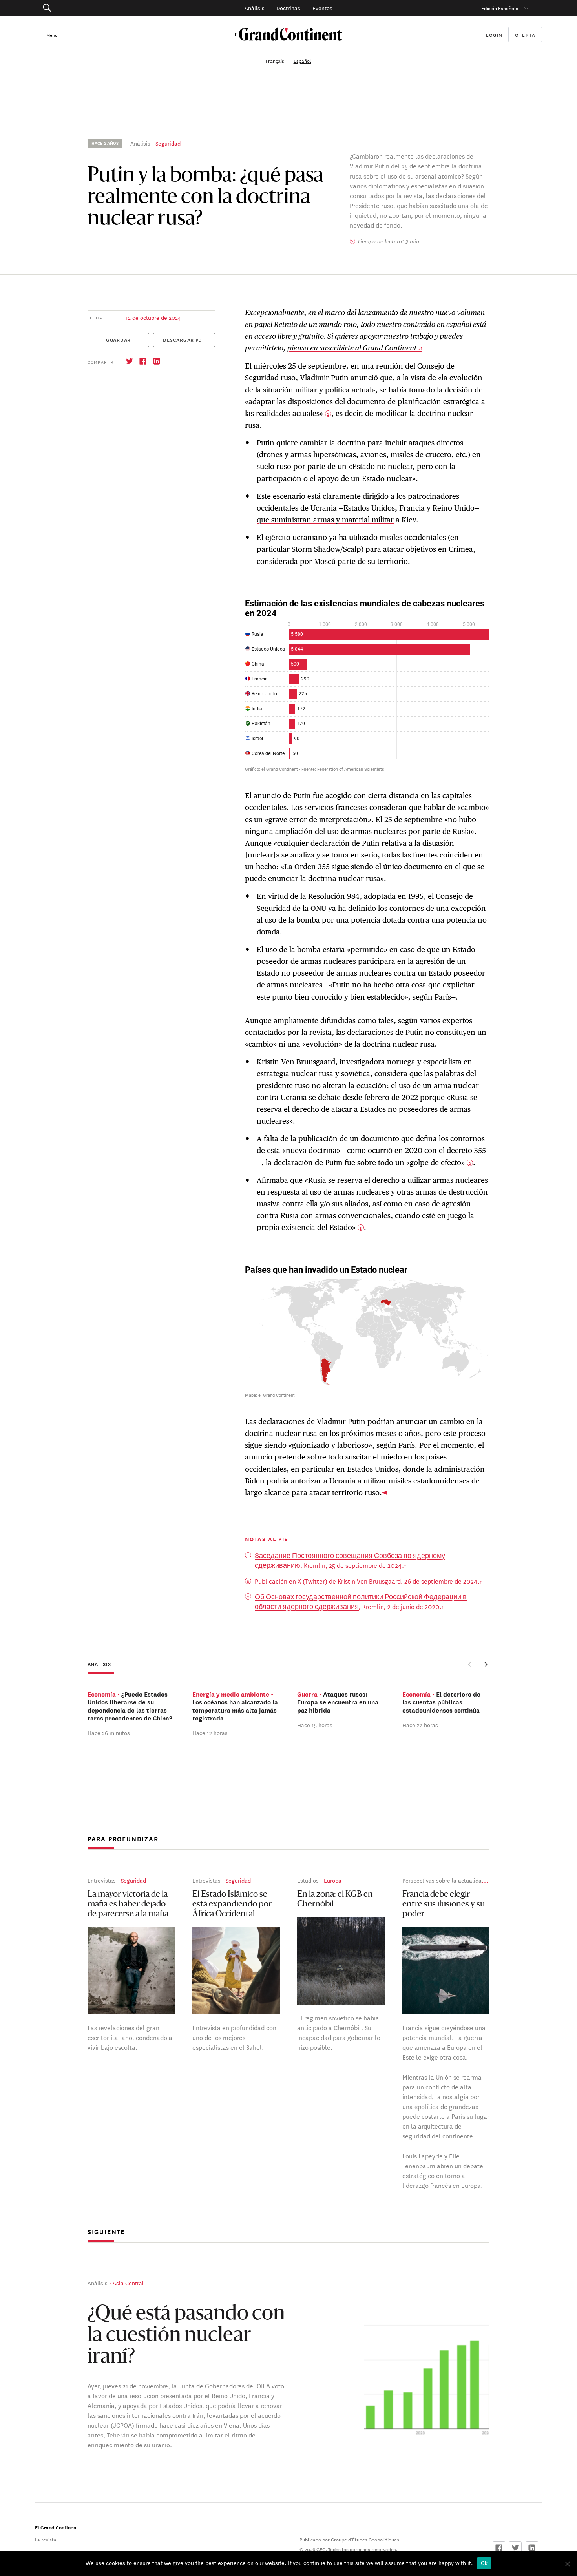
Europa (333, 1880)
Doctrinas (288, 8)
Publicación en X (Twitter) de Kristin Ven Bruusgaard (328, 1581)
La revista (46, 2539)
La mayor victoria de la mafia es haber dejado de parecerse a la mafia (128, 1904)
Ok (484, 2563)
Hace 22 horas (420, 1725)
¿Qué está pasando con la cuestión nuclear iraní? (186, 2336)
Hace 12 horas (210, 1733)
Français (276, 60)
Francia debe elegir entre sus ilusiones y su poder (444, 1904)
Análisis (255, 8)
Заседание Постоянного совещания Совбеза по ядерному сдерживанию (350, 1560)
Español (302, 60)
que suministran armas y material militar (325, 520)
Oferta (525, 35)
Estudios (308, 1880)
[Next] (486, 1664)
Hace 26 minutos (109, 1733)
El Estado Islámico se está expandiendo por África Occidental (232, 1904)
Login (494, 35)
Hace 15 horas (315, 1725)
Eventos (322, 8)
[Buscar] (86, 8)
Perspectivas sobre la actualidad (444, 1880)
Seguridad (168, 143)
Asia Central (128, 2282)
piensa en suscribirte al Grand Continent (352, 348)
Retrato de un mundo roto (315, 324)
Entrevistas (102, 1880)
